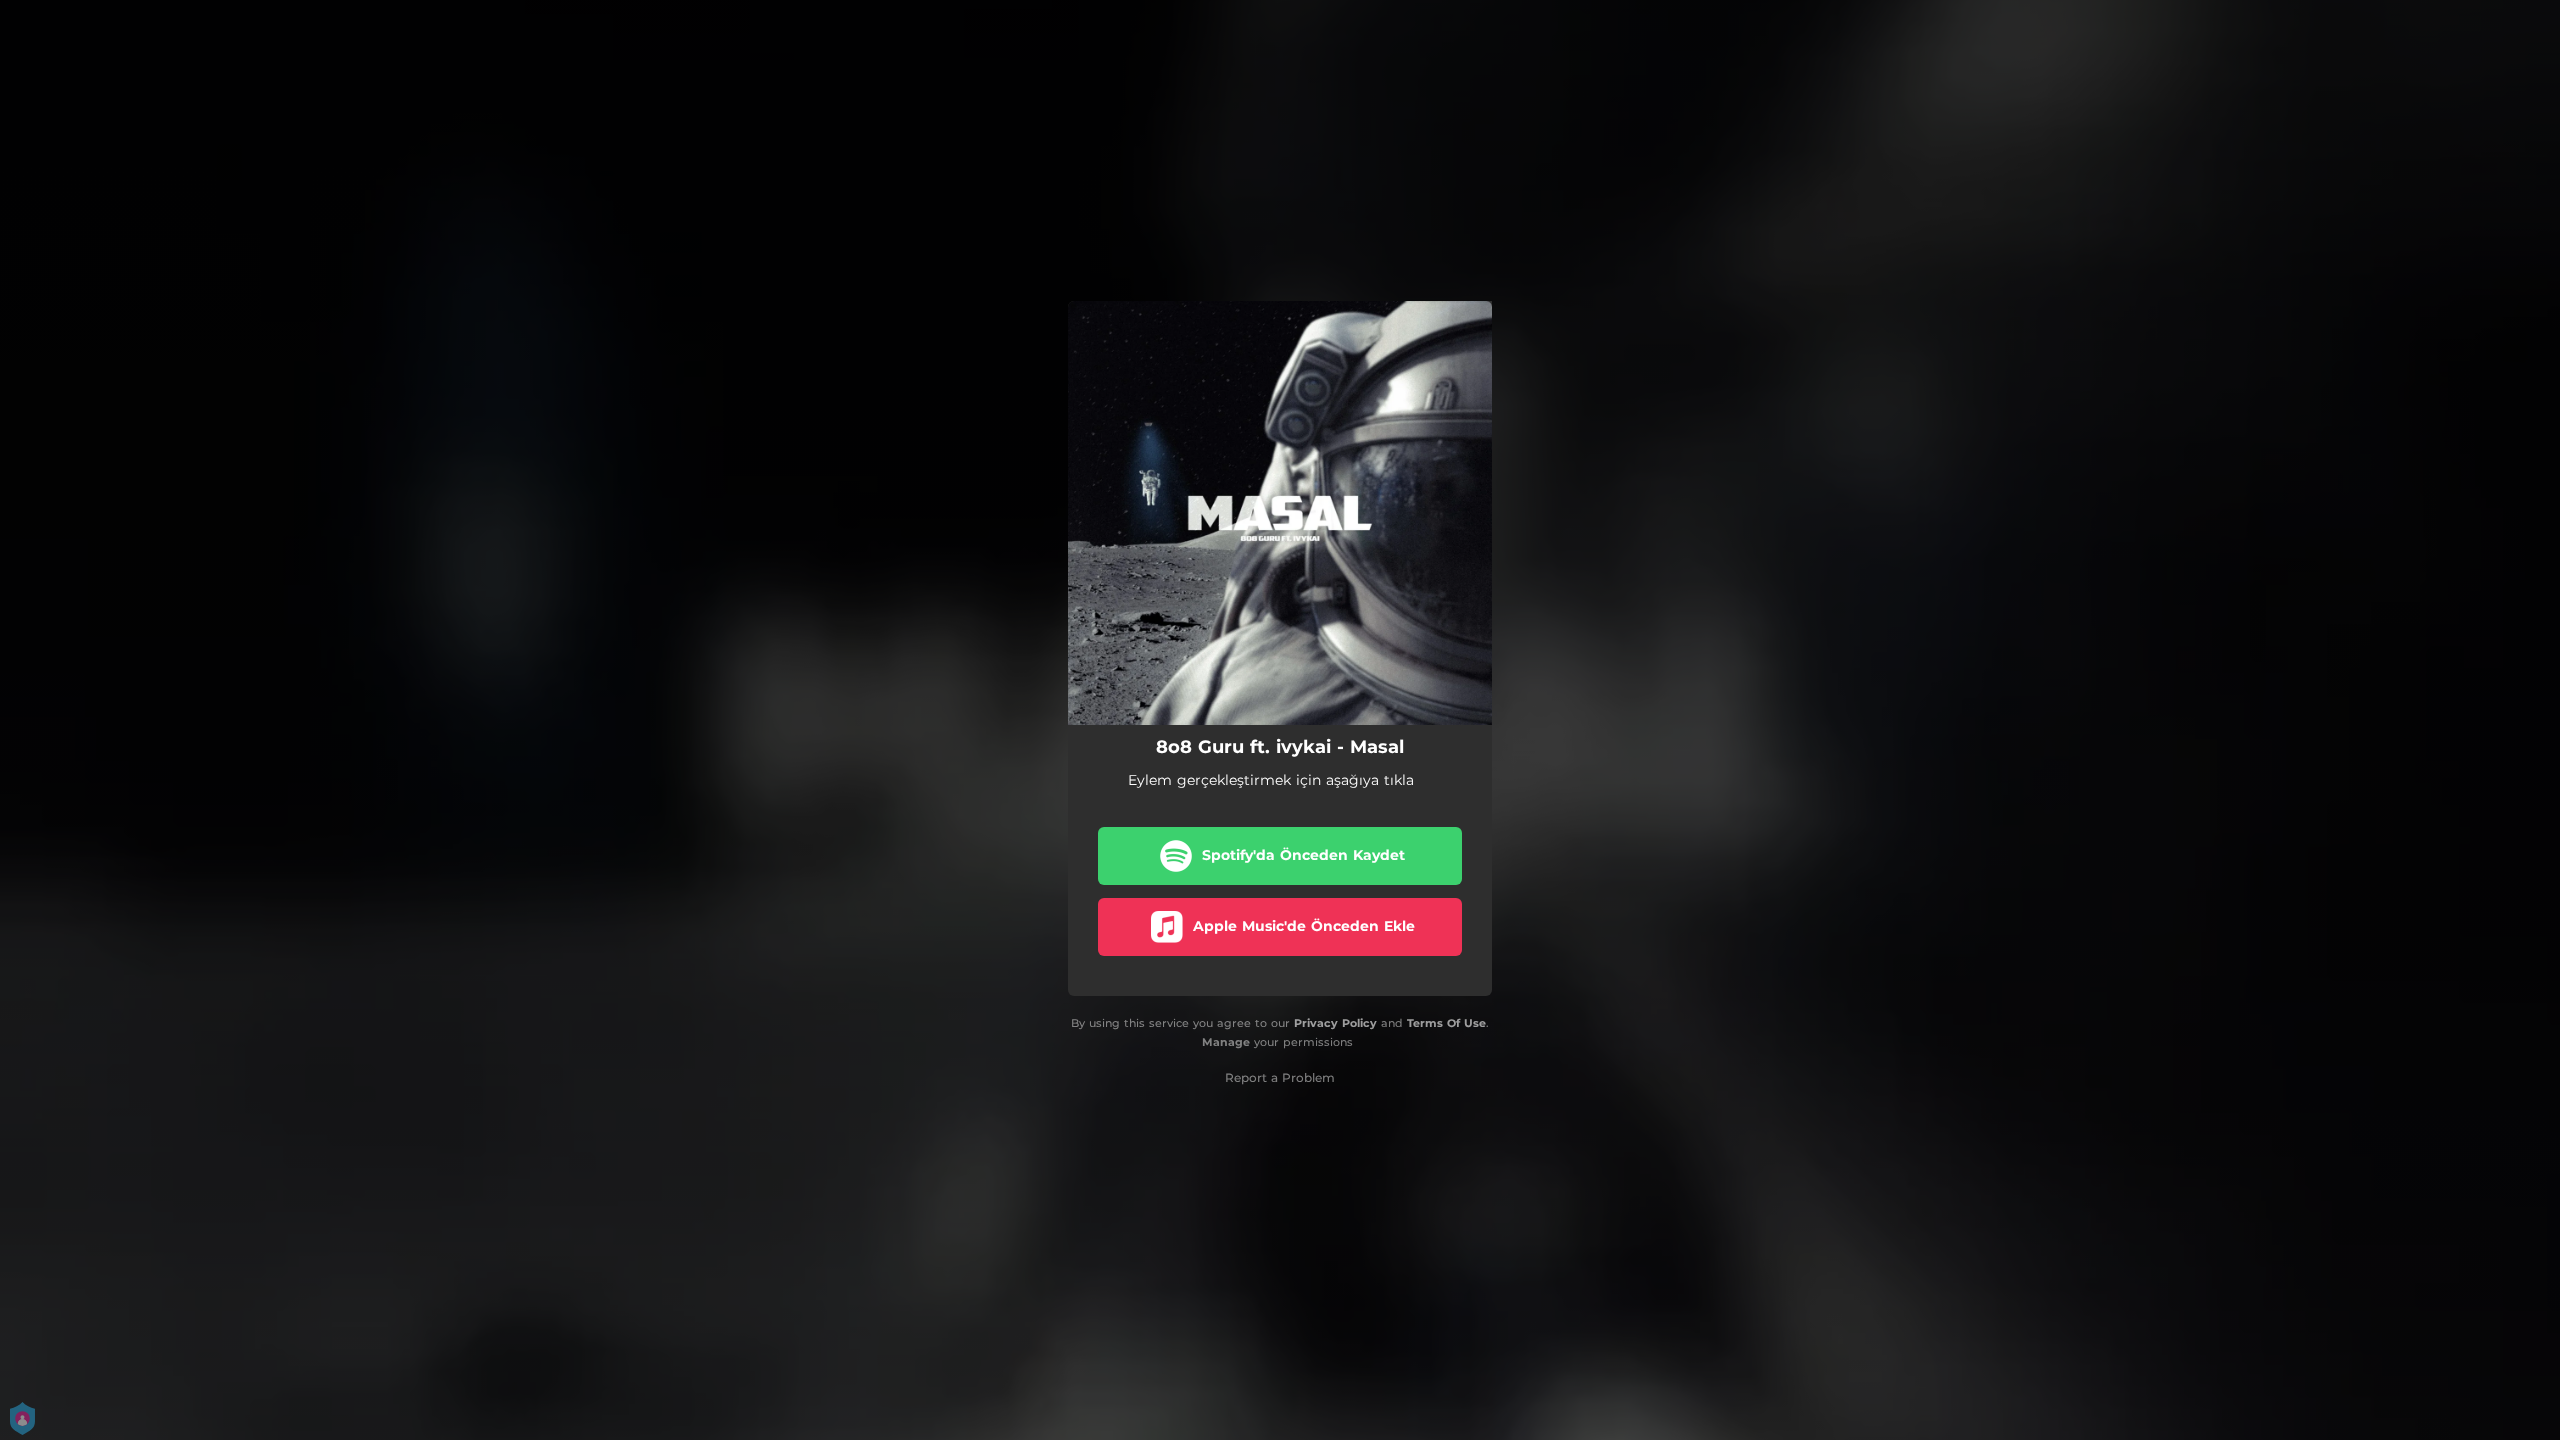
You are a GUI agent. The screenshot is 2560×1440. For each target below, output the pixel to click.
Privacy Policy (1335, 1023)
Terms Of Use (1446, 1023)
